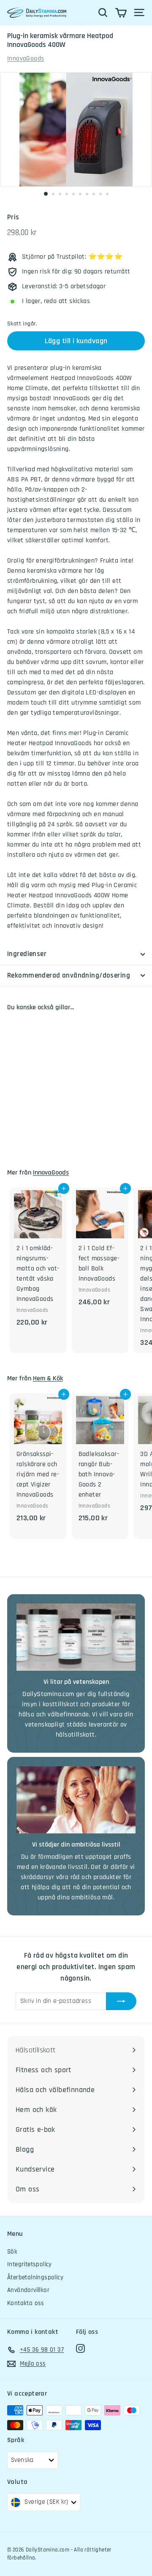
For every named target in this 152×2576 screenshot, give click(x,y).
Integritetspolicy (30, 2264)
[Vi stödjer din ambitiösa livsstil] (76, 1800)
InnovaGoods (26, 59)
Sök (12, 2252)
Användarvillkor (28, 2290)
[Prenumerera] (121, 2001)
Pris (13, 217)
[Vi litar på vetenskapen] (76, 1637)
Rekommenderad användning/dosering (69, 975)
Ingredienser (27, 954)
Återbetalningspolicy (35, 2277)
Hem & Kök (48, 1378)
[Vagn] (121, 13)
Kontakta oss (26, 2303)
